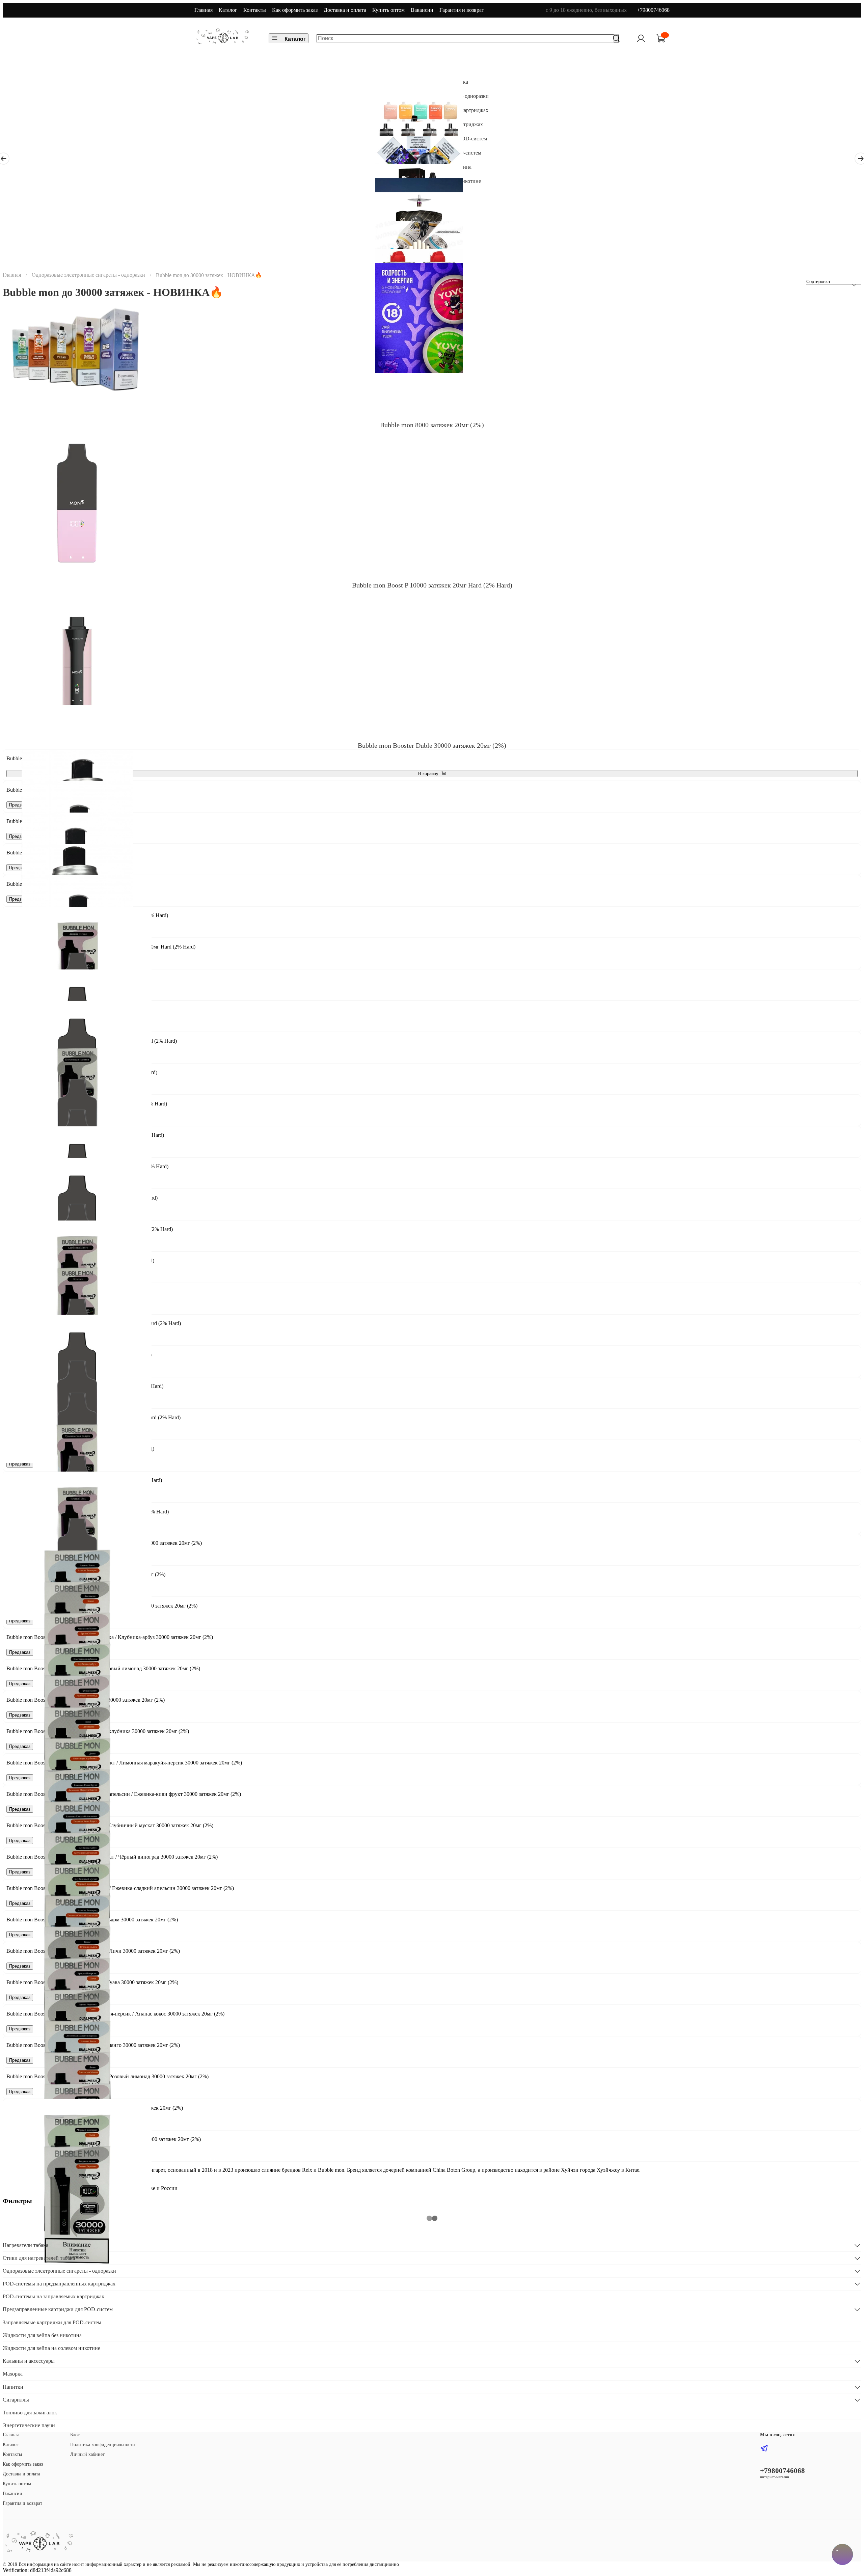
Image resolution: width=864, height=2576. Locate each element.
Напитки (13, 2387)
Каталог (228, 10)
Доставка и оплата (345, 10)
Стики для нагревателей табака (39, 2258)
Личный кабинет (87, 2454)
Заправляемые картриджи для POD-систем (52, 2322)
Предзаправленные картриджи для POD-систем (58, 2309)
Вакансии (422, 10)
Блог (75, 2435)
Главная (204, 10)
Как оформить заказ (295, 10)
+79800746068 (653, 10)
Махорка (13, 2374)
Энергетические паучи (29, 2425)
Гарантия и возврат (462, 10)
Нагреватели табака (25, 2245)
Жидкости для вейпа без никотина (42, 2335)
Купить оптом (388, 10)
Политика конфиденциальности (103, 2444)
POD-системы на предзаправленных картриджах (59, 2284)
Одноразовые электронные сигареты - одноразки (88, 275)
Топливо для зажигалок (30, 2413)
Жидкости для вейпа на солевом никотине (51, 2348)
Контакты (255, 10)
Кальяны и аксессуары (29, 2361)
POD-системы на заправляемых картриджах (53, 2296)
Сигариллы (16, 2400)
